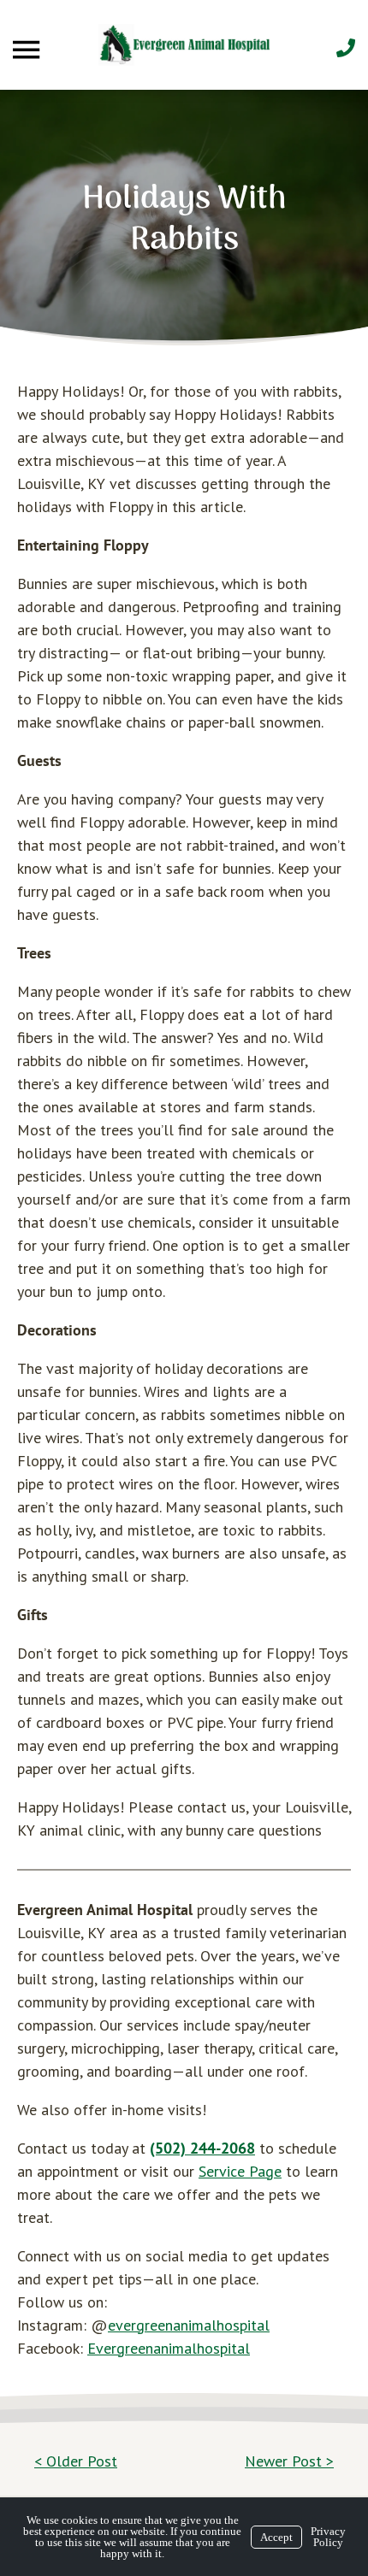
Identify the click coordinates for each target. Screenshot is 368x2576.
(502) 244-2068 (202, 2148)
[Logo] (184, 45)
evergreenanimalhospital (189, 2325)
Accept (276, 2537)
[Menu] (28, 50)
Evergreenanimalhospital (169, 2348)
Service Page (240, 2171)
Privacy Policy (328, 2537)
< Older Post (76, 2461)
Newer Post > (289, 2461)
